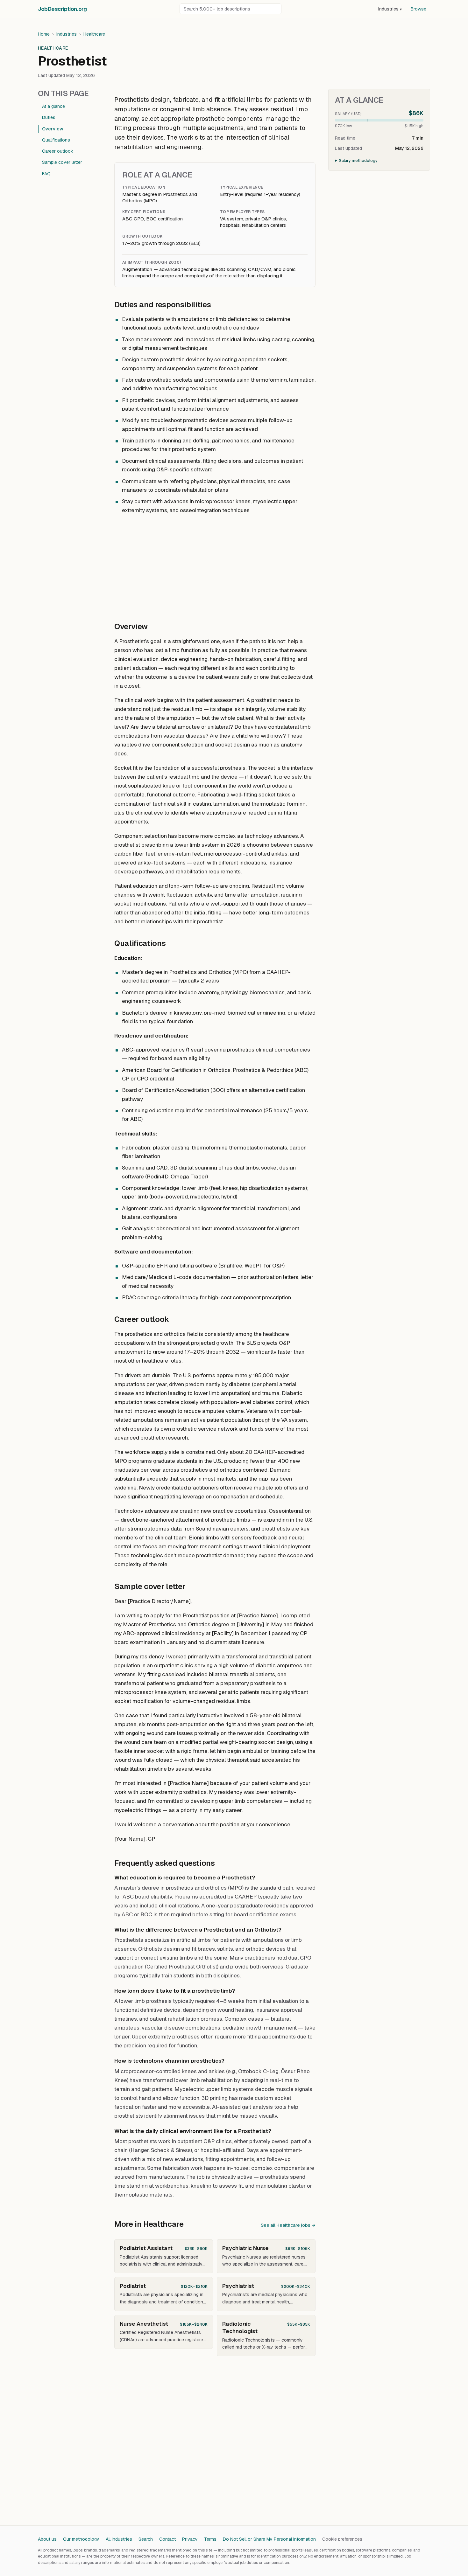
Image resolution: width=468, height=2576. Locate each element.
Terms (210, 2539)
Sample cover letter (62, 162)
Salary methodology (358, 161)
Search (146, 2539)
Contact (167, 2539)
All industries (119, 2539)
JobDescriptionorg (62, 9)
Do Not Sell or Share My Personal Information (269, 2539)
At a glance (53, 106)
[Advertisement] (215, 565)
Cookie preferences (342, 2539)
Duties (49, 117)
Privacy (190, 2539)
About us (47, 2539)
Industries (390, 9)
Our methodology (81, 2539)
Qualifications (56, 140)
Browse (418, 9)
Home (44, 34)
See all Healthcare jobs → (288, 2225)
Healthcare (94, 34)
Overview (53, 129)
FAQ (46, 174)
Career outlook (58, 151)
